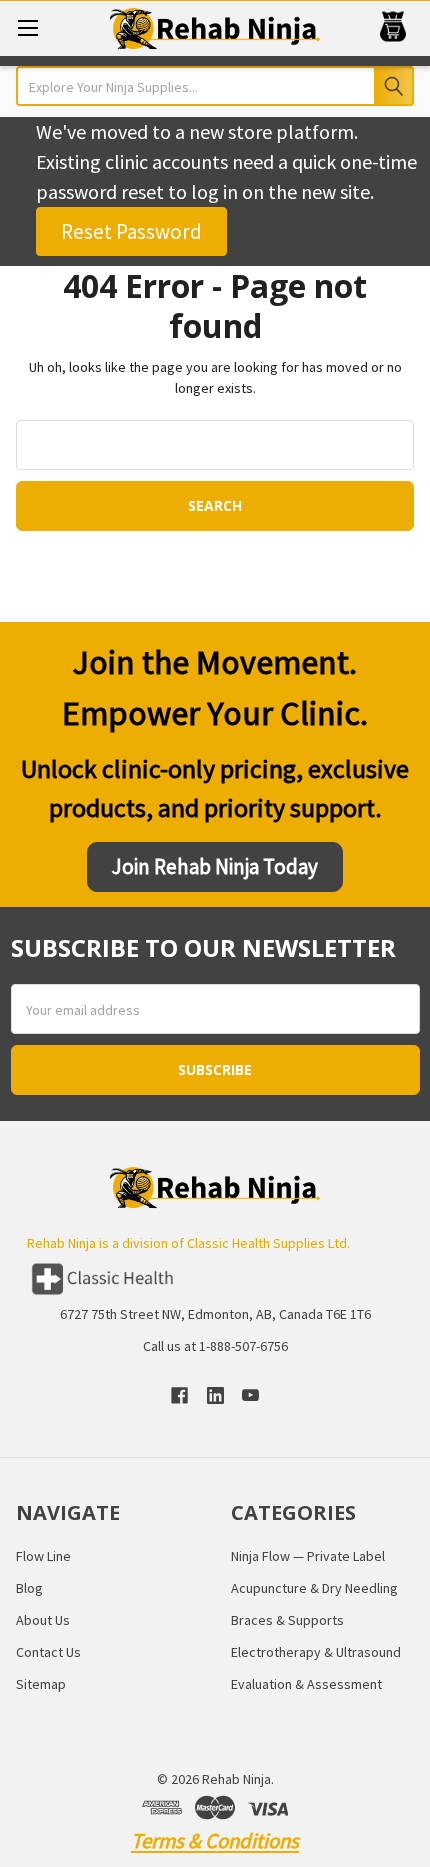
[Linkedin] (215, 1395)
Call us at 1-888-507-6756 (215, 1346)
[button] (215, 1279)
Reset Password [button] (131, 231)
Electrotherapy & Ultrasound (316, 1652)
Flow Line (43, 1556)
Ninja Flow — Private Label (308, 1556)
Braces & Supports (287, 1620)
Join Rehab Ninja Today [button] (215, 866)
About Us (43, 1620)
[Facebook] (179, 1395)
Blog (29, 1588)
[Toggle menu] (27, 27)
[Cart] (397, 27)
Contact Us (48, 1652)
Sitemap (41, 1684)
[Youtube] (250, 1395)
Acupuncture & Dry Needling (314, 1588)
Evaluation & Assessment (306, 1684)
